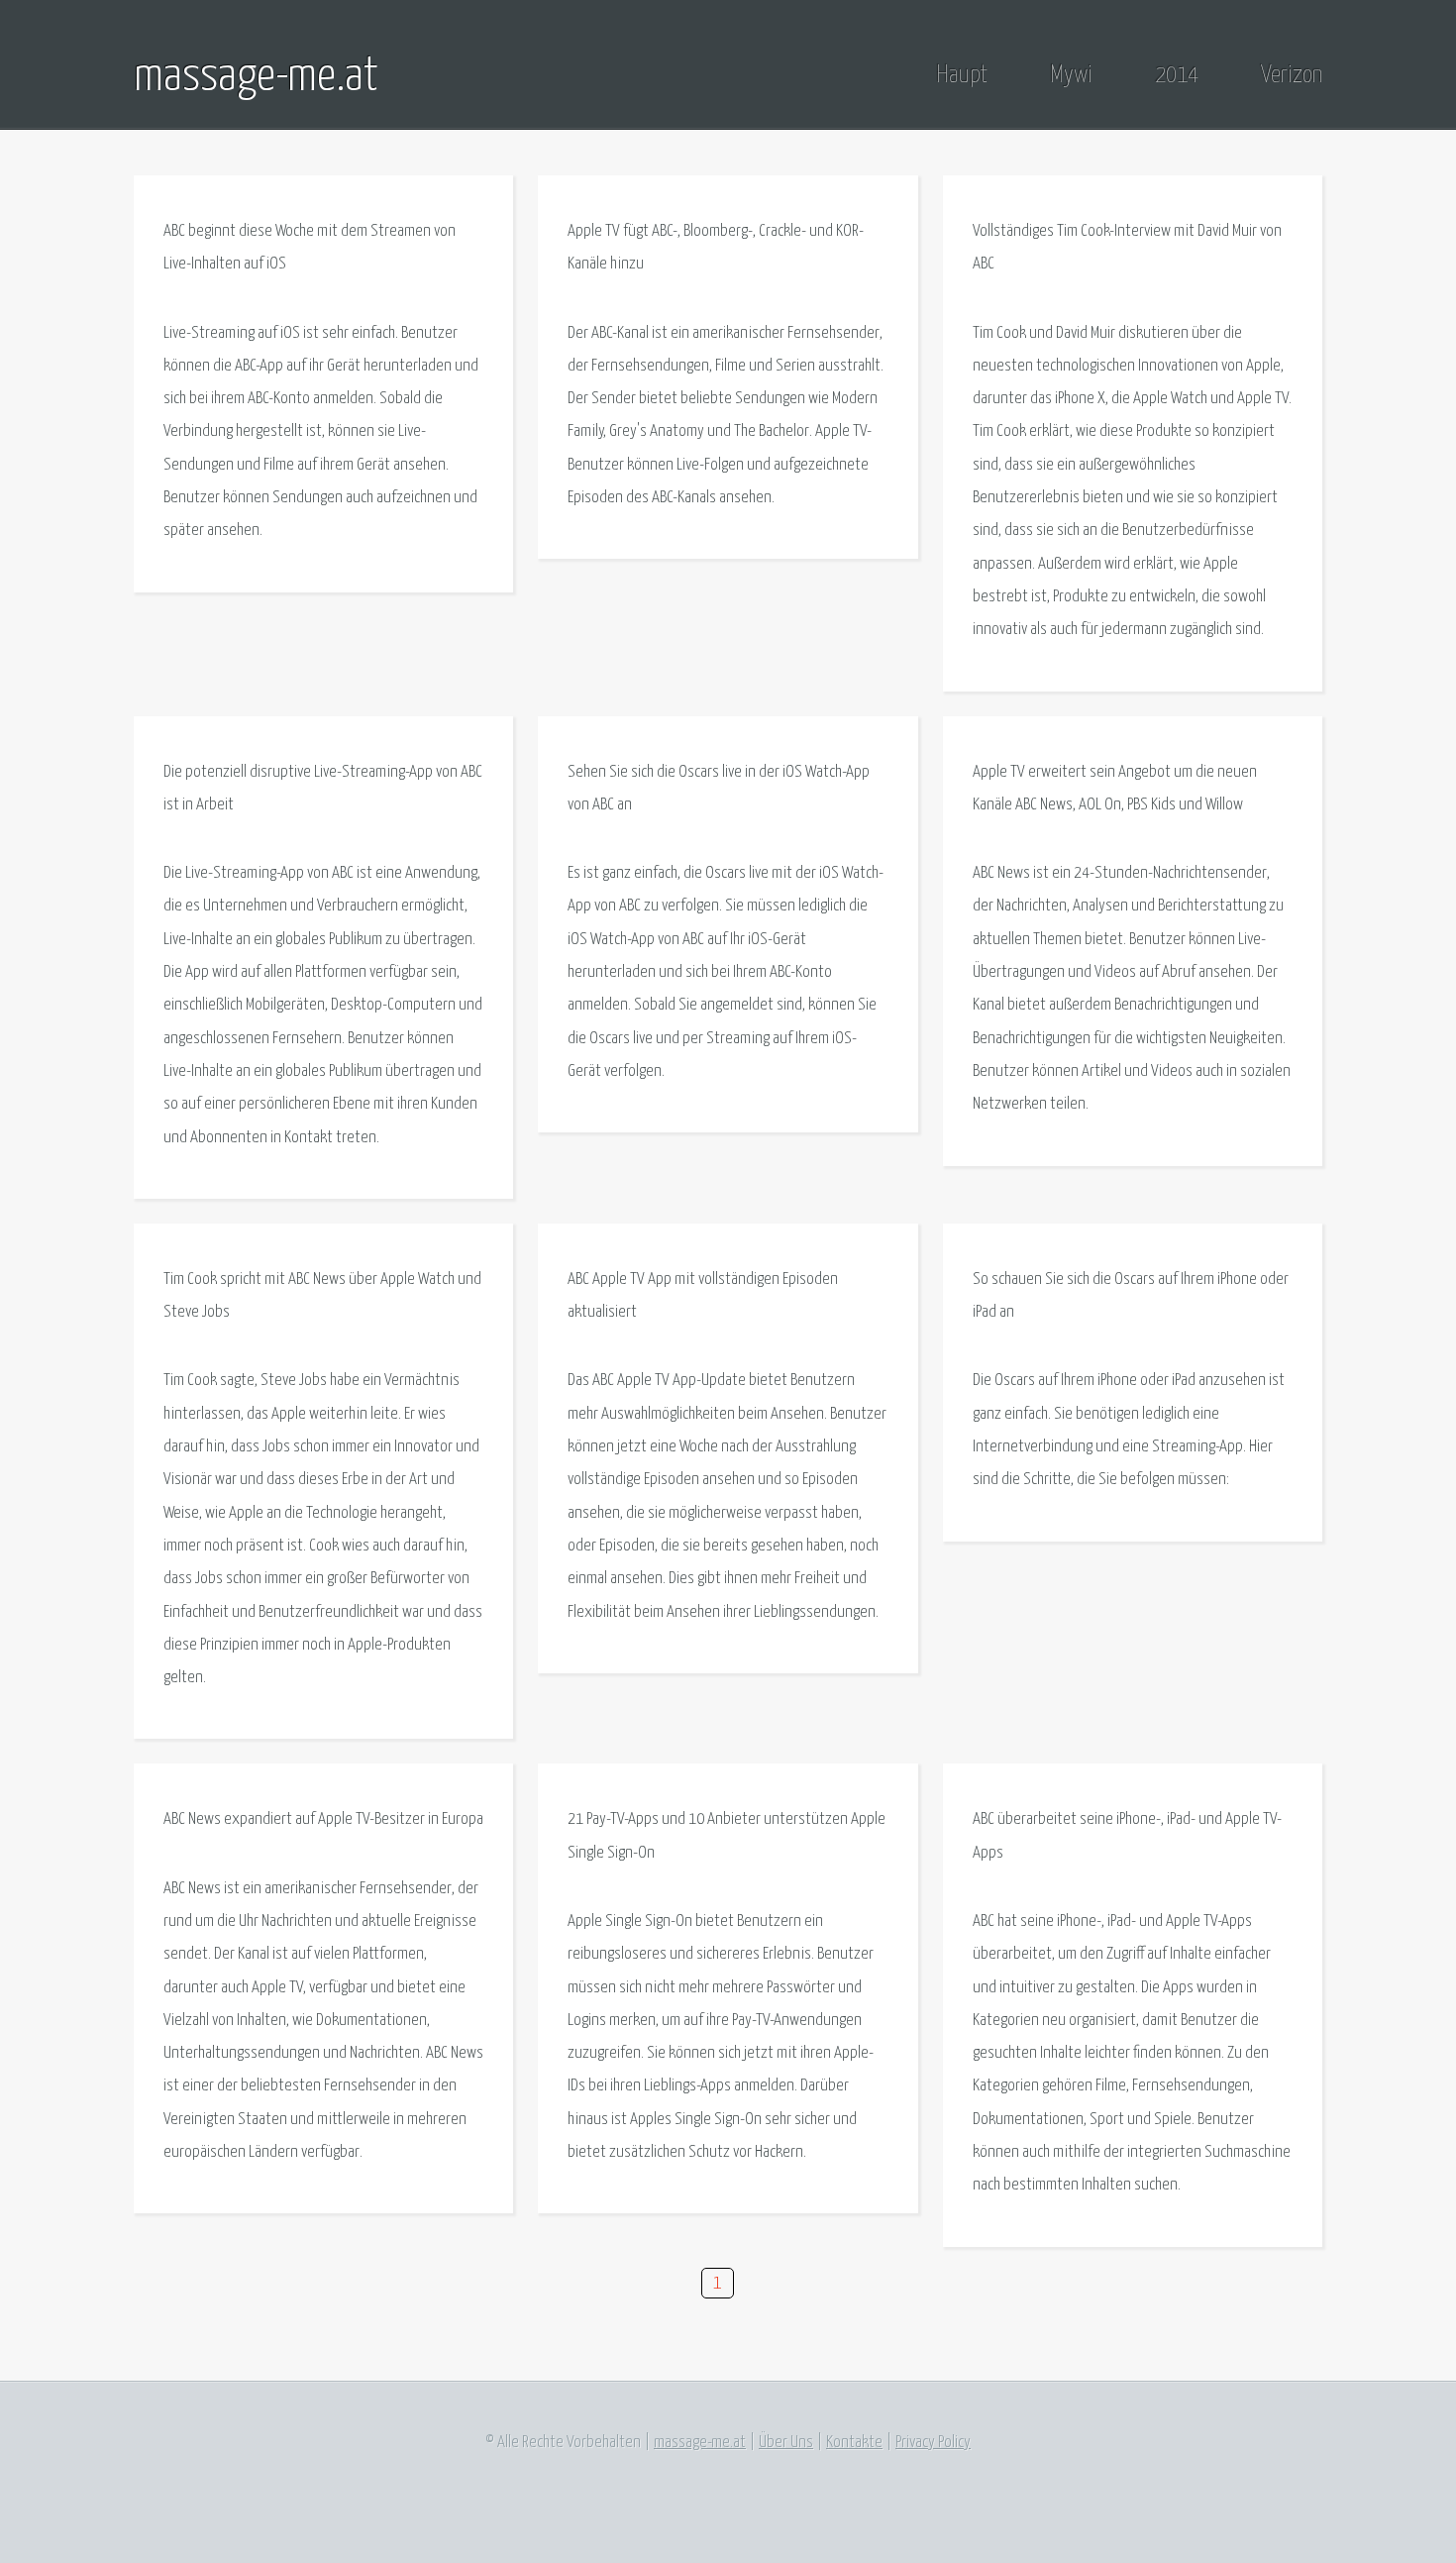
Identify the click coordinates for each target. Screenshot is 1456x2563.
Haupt (962, 75)
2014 (1177, 75)
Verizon (1292, 75)
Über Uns (786, 2443)
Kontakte (854, 2443)
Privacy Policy (933, 2443)
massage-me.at (256, 77)
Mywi (1071, 75)
